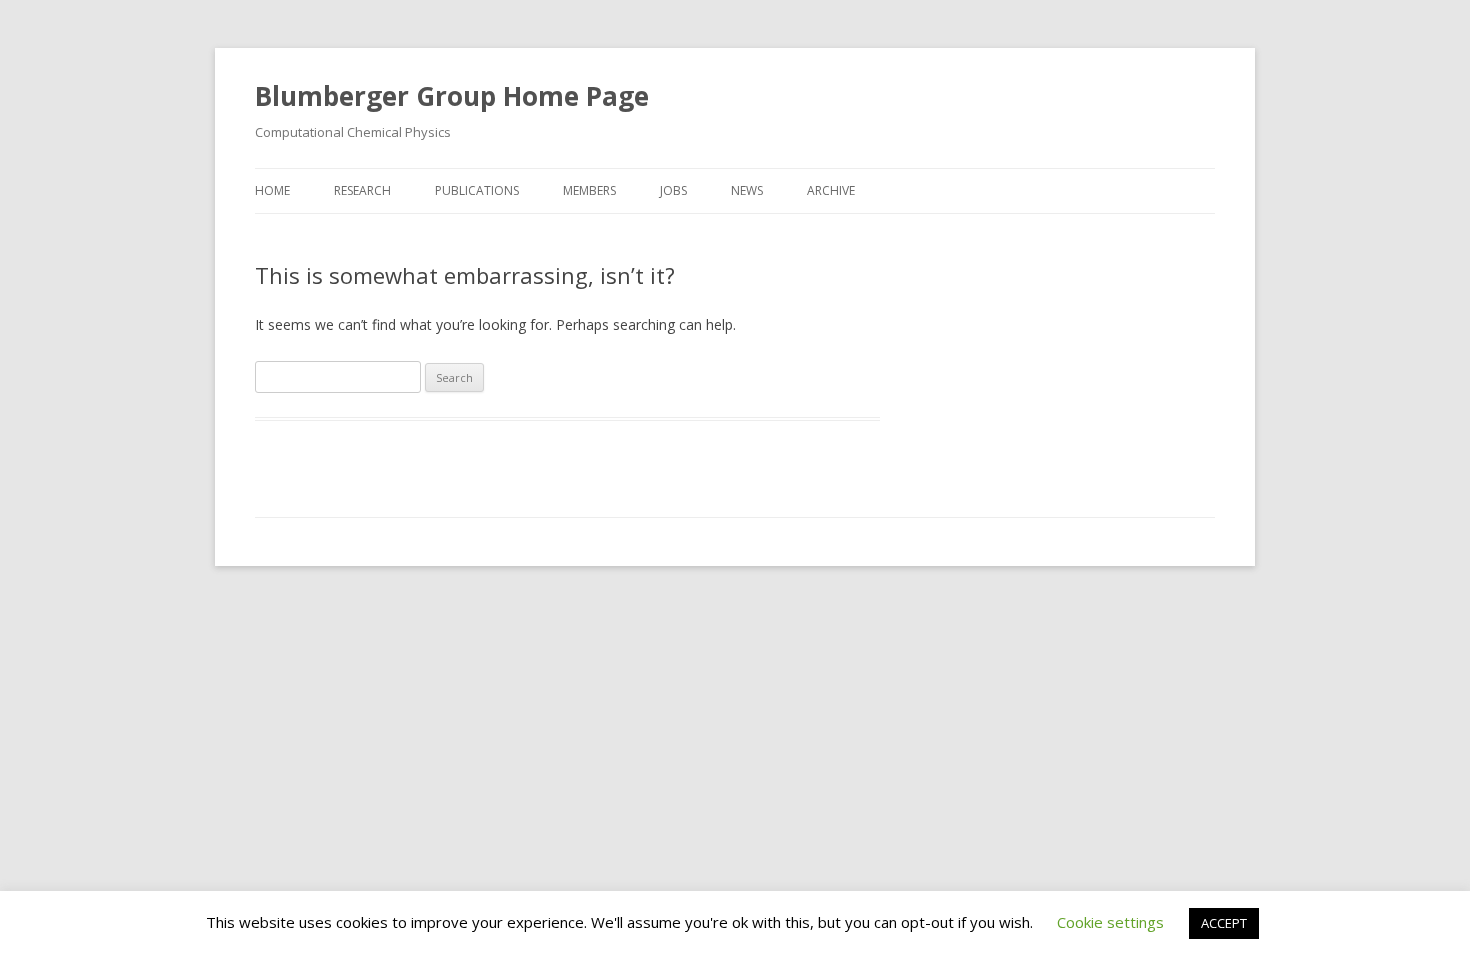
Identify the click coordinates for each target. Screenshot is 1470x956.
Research (362, 190)
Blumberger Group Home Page (452, 96)
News (747, 190)
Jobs (673, 190)
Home (272, 190)
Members (589, 190)
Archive (831, 190)
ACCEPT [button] (1224, 923)
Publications (477, 190)
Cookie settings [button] (1110, 922)
